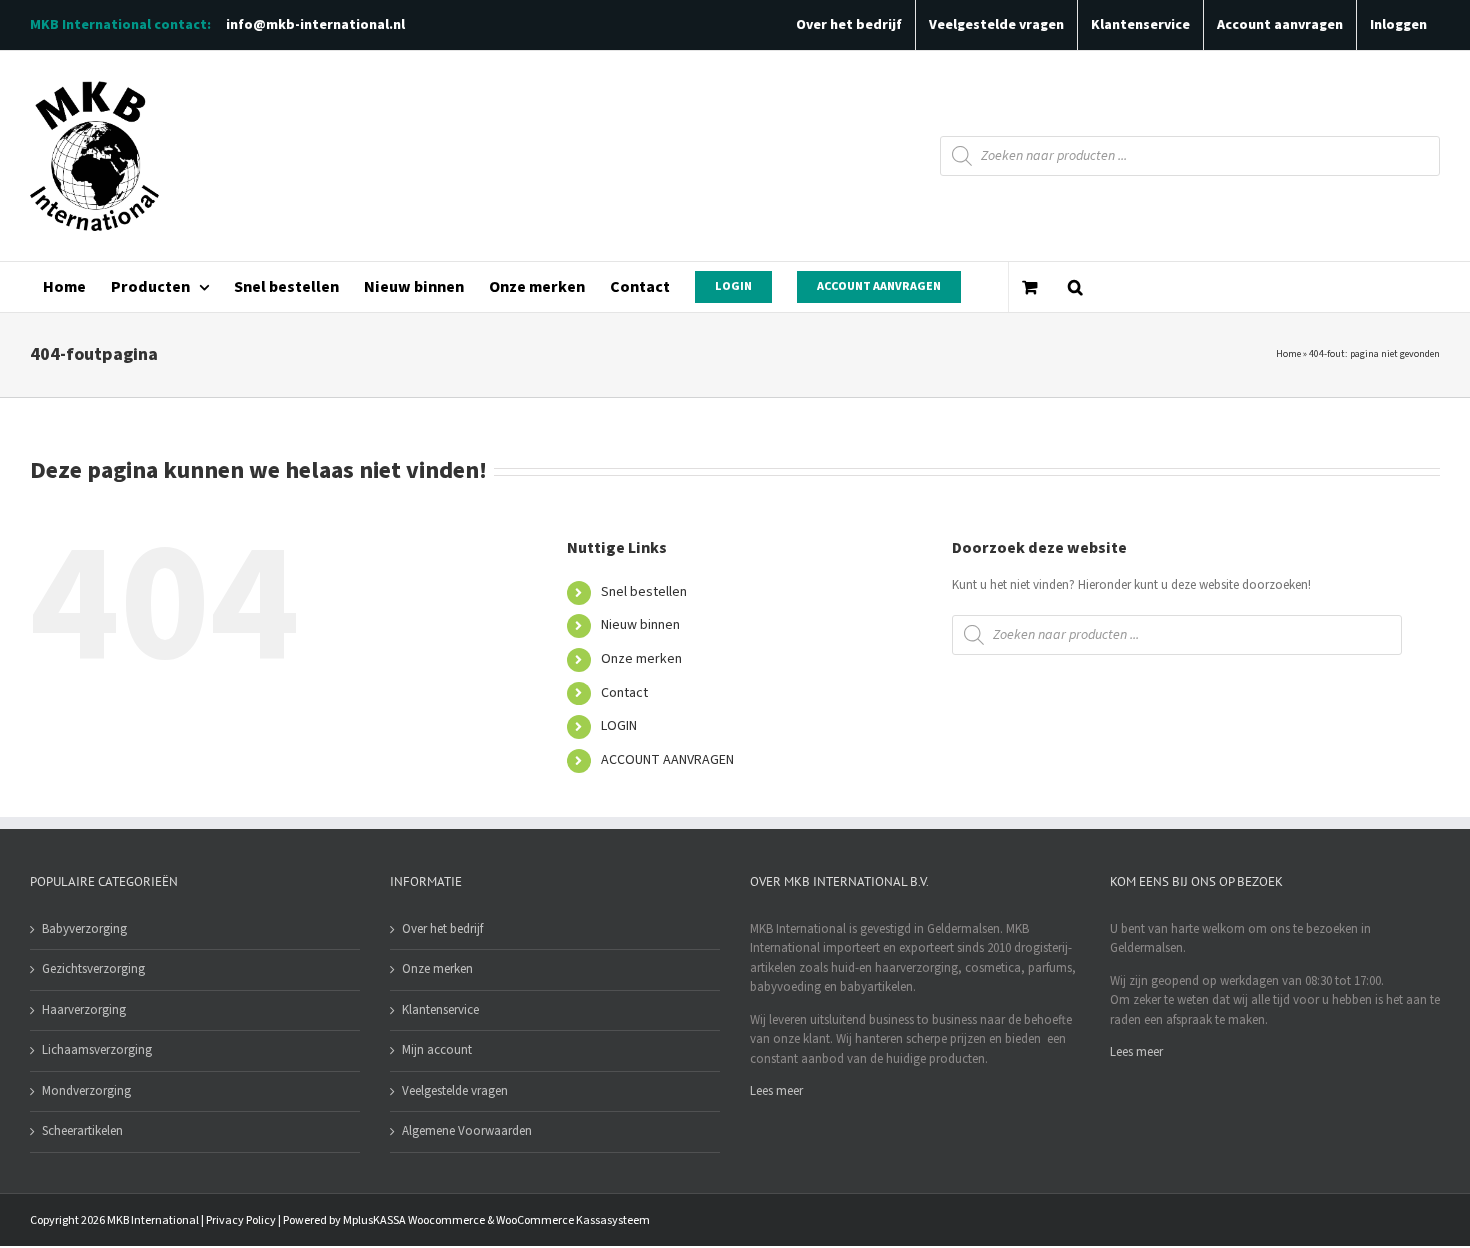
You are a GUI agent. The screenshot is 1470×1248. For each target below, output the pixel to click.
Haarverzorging (84, 1010)
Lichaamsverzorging (97, 1050)
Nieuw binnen (640, 625)
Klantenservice (440, 1010)
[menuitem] (64, 287)
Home (1288, 354)
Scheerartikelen (82, 1131)
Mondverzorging (86, 1091)
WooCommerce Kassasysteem (573, 1220)
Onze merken (641, 659)
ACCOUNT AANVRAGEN (667, 760)
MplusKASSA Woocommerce (414, 1220)
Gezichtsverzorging (93, 969)
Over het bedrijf (442, 929)
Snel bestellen (644, 592)
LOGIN (619, 726)
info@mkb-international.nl (315, 25)
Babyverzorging (84, 929)
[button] (1075, 287)
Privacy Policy (241, 1220)
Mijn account (437, 1050)
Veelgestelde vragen (455, 1091)
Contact (624, 693)
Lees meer (776, 1091)
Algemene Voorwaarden (467, 1131)
